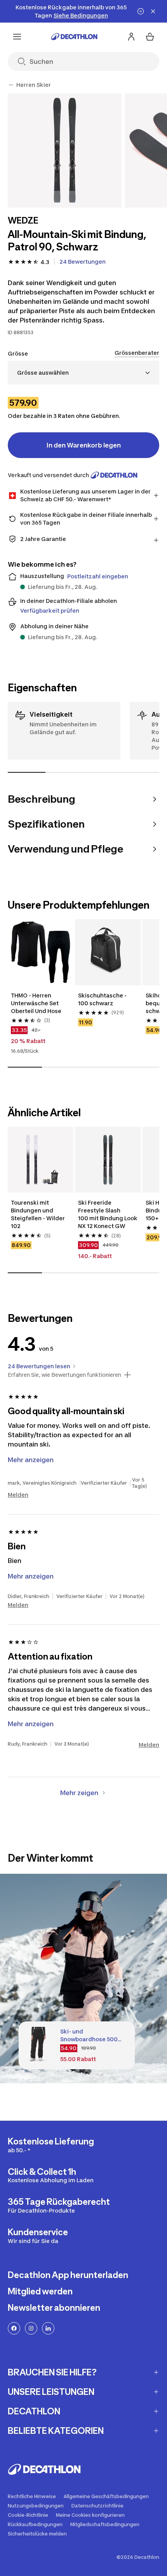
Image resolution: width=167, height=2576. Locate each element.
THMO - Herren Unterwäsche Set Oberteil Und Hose (36, 1003)
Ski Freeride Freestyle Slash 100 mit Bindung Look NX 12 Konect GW (108, 1214)
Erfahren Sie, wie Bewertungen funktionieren (64, 1375)
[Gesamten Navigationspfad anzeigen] (11, 85)
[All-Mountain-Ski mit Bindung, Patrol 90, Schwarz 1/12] (65, 151)
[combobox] (83, 373)
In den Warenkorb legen (84, 445)
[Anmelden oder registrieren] (131, 37)
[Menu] (17, 37)
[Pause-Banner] (141, 11)
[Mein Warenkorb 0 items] (150, 37)
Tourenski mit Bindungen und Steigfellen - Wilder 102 (38, 1214)
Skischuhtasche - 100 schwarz (103, 999)
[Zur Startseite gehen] (74, 37)
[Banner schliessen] (153, 11)
